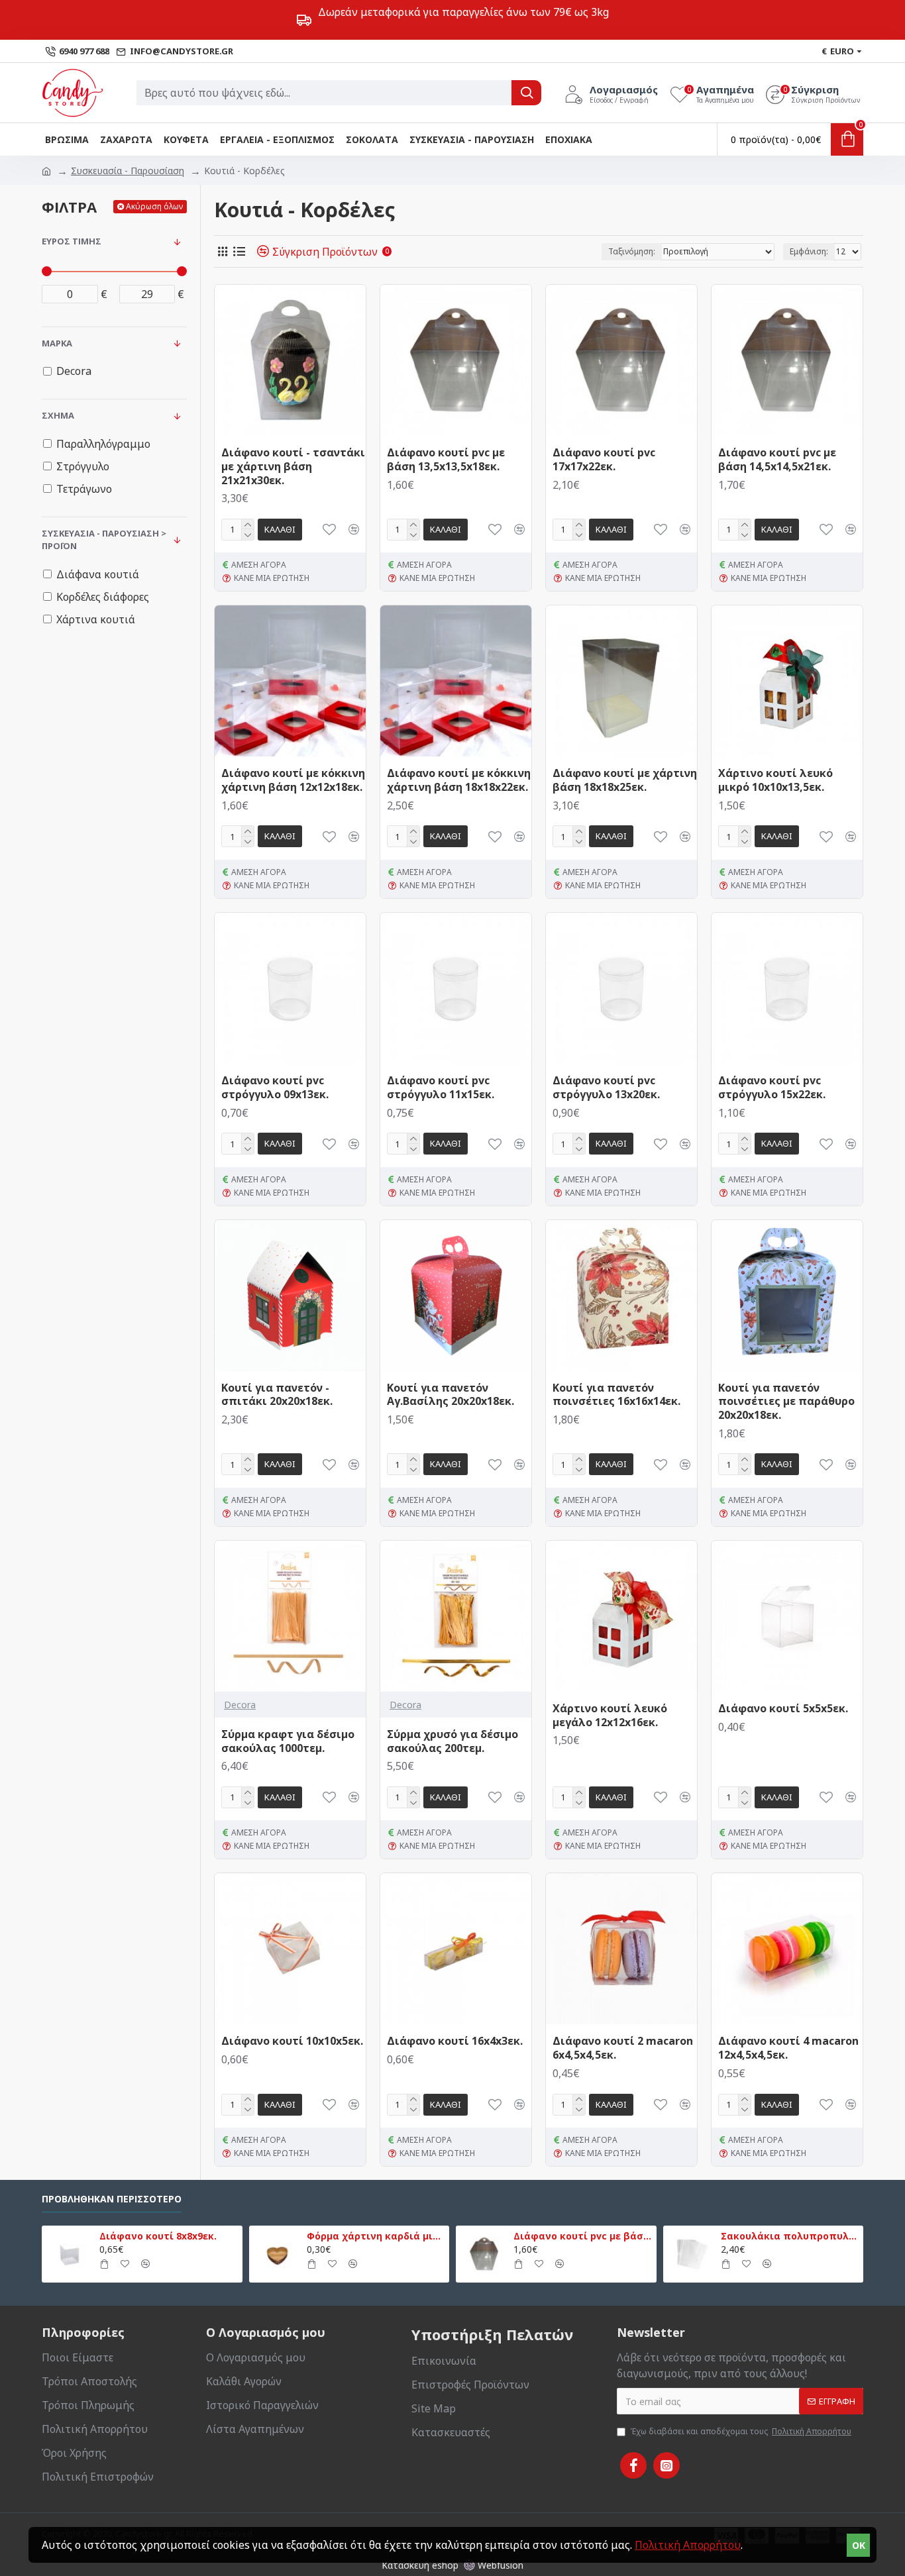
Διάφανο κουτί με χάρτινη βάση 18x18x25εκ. (625, 780)
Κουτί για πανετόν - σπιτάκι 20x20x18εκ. (277, 1395)
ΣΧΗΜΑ (58, 415)
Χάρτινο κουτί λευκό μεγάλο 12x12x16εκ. (610, 1716)
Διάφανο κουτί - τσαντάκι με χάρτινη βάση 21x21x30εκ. (293, 466)
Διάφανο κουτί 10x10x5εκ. (292, 2041)
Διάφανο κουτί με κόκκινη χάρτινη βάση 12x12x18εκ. (293, 780)
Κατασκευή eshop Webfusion (452, 2565)
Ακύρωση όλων (154, 206)
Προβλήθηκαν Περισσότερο (112, 2199)
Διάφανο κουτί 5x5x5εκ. (783, 1709)
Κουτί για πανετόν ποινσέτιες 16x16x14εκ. (616, 1395)
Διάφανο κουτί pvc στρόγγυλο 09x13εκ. (275, 1088)
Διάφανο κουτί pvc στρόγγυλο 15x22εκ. (772, 1088)
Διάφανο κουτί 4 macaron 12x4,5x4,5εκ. (788, 2048)
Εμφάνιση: (809, 251)
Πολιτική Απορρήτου (688, 2545)
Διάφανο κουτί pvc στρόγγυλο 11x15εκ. (441, 1088)
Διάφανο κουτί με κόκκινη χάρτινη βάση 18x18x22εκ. (459, 780)
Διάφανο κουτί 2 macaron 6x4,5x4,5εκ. (623, 2048)
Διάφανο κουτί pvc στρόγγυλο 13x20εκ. (606, 1088)
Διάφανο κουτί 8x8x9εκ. (158, 2236)
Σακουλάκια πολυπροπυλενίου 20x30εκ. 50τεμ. (790, 2236)
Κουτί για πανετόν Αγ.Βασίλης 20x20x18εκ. (451, 1395)
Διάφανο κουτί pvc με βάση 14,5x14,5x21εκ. (777, 460)
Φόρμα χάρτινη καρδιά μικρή (376, 2236)
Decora (240, 1705)
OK (859, 2545)
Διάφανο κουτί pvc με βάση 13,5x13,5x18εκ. (446, 460)
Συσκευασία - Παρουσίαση (128, 171)
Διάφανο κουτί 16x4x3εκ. (455, 2041)
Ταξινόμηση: (632, 251)
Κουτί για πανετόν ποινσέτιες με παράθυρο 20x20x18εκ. (786, 1402)
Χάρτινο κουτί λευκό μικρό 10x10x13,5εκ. (775, 780)
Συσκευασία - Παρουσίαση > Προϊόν (104, 540)
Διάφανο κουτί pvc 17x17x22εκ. (604, 460)
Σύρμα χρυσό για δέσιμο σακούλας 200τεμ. (452, 1741)
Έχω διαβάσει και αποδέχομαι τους (741, 2431)
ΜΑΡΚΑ (57, 343)
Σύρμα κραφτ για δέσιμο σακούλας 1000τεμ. (288, 1741)
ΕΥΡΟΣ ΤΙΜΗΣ (72, 241)
